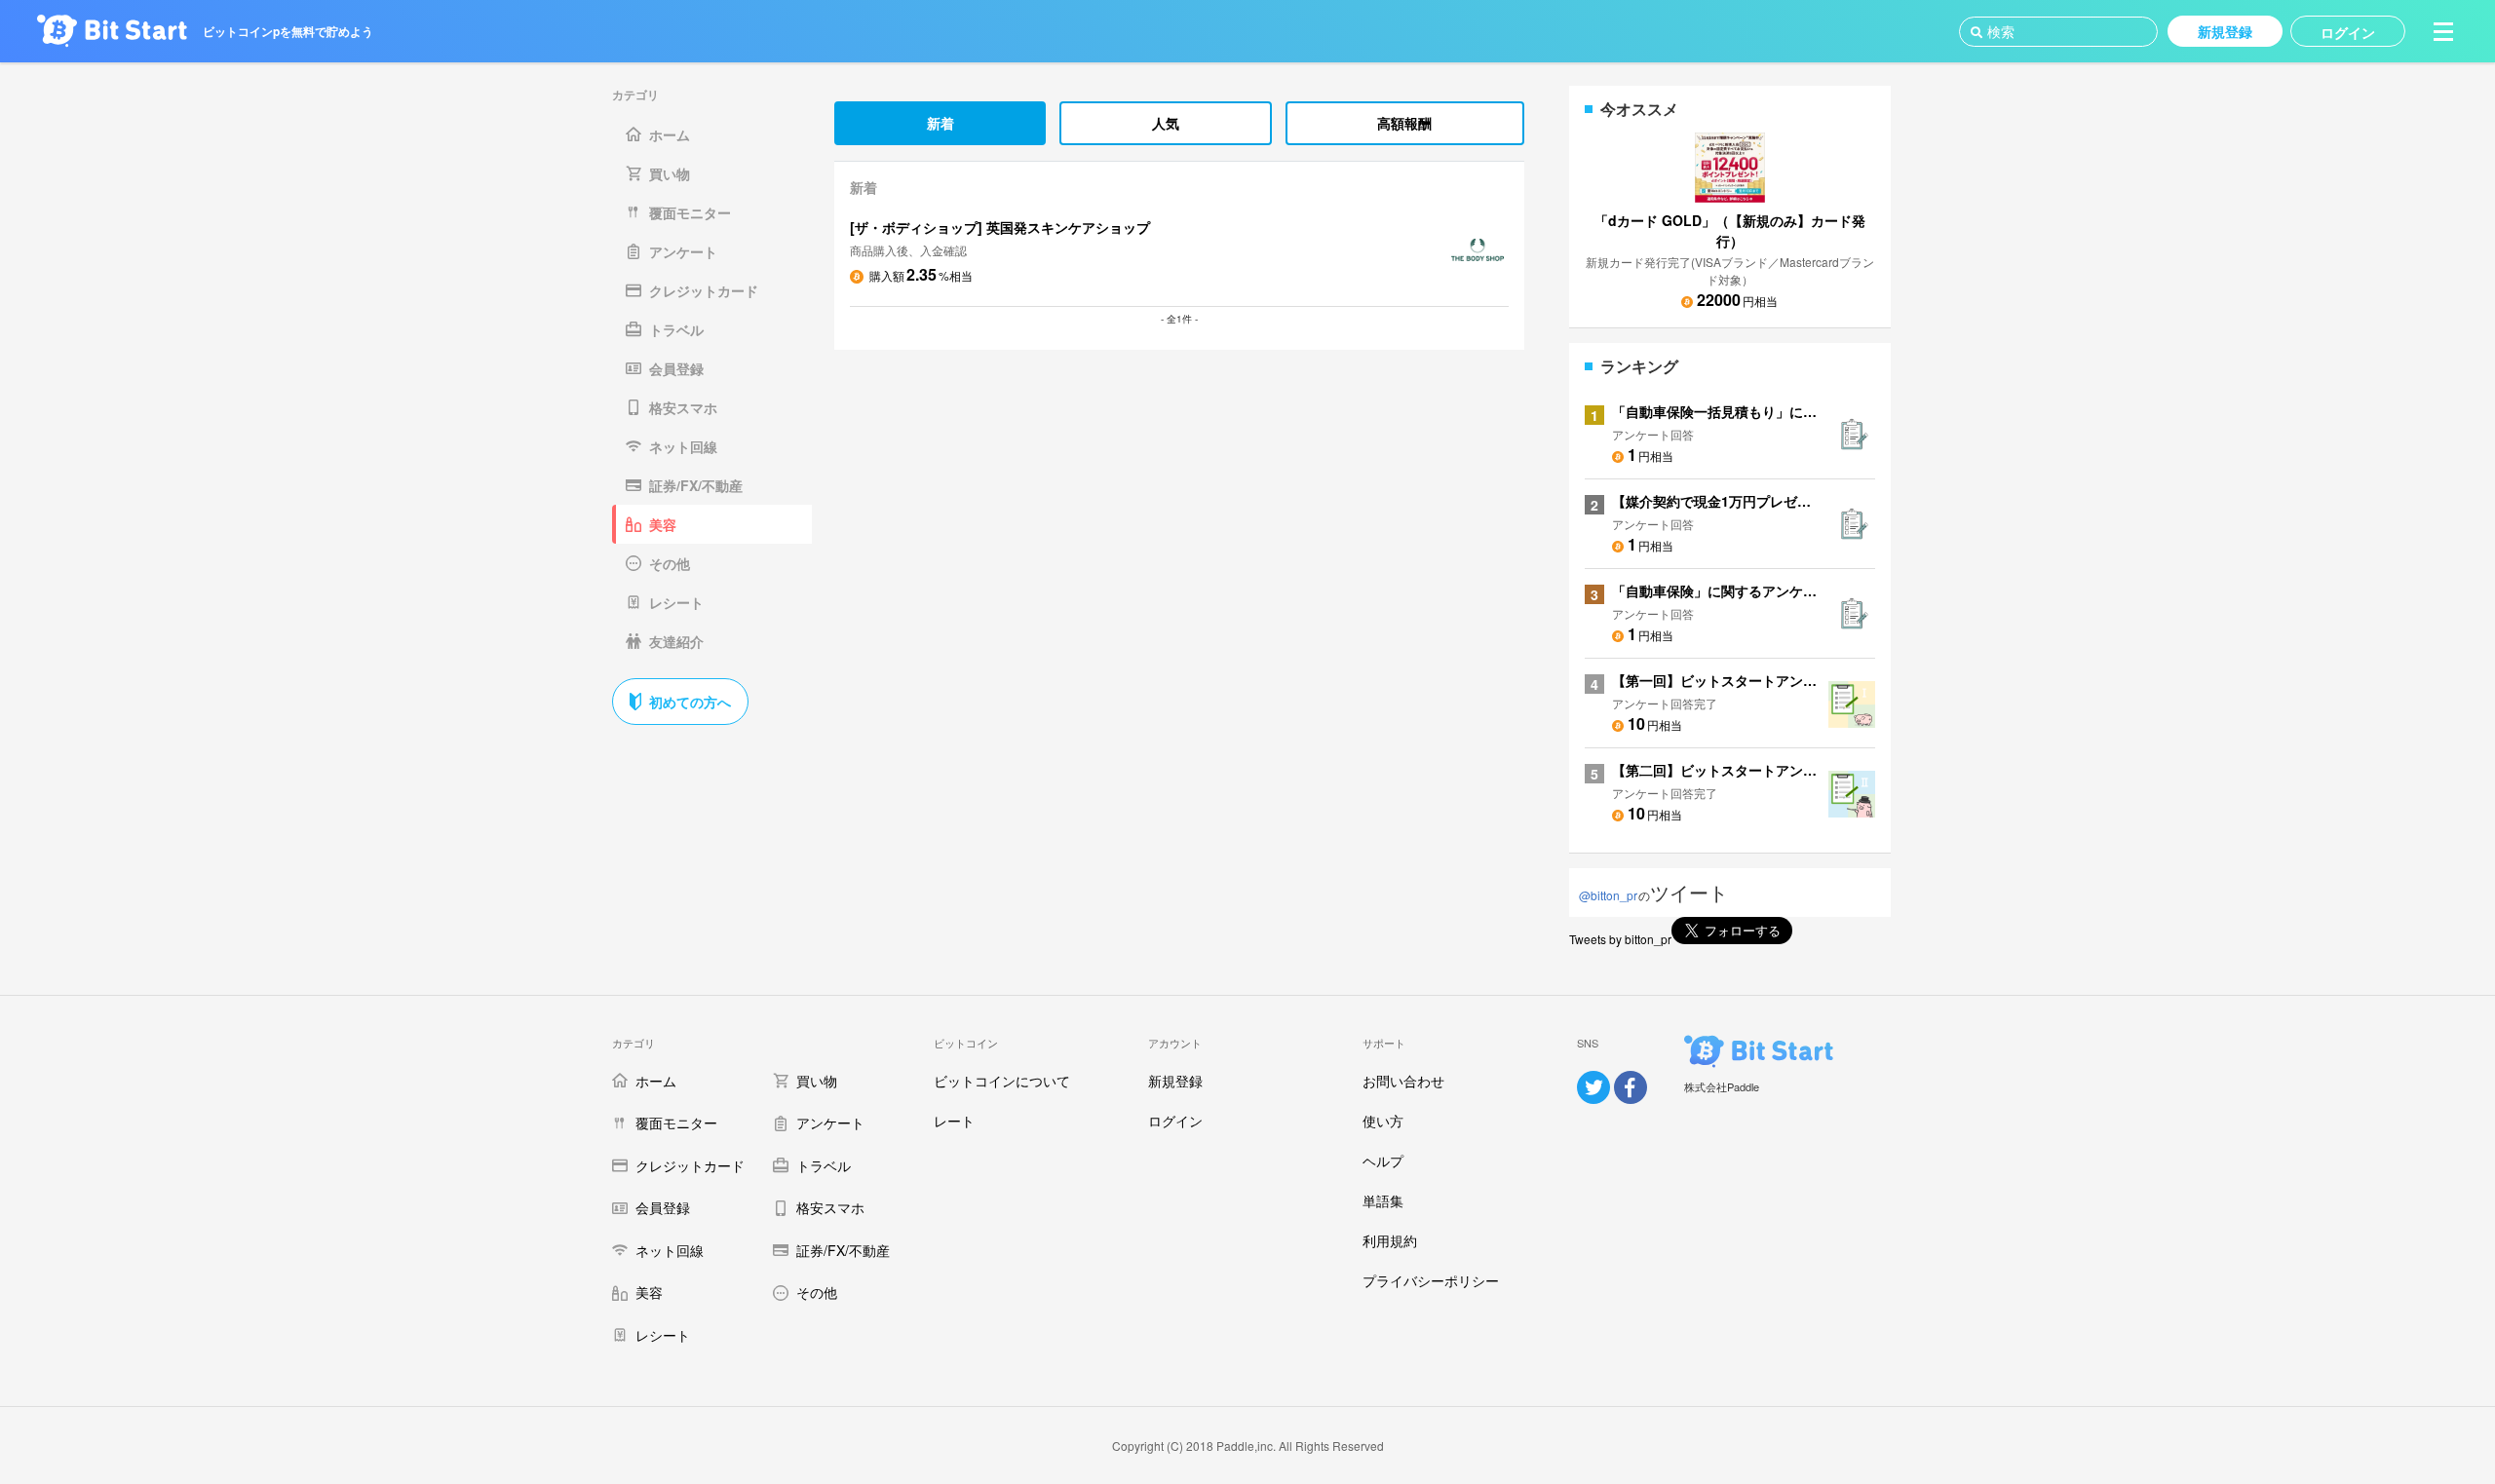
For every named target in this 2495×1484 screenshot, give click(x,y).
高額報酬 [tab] (1404, 123)
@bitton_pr (1608, 895)
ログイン (1175, 1121)
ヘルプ (1383, 1161)
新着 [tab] (940, 123)
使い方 (1383, 1121)
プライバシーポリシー (1431, 1280)
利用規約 (1390, 1240)
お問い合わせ (1403, 1081)
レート (954, 1121)
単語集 (1383, 1200)
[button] (2443, 31)
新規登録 (1175, 1081)
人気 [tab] (1166, 123)
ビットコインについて (1002, 1081)
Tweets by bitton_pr (1620, 939)
